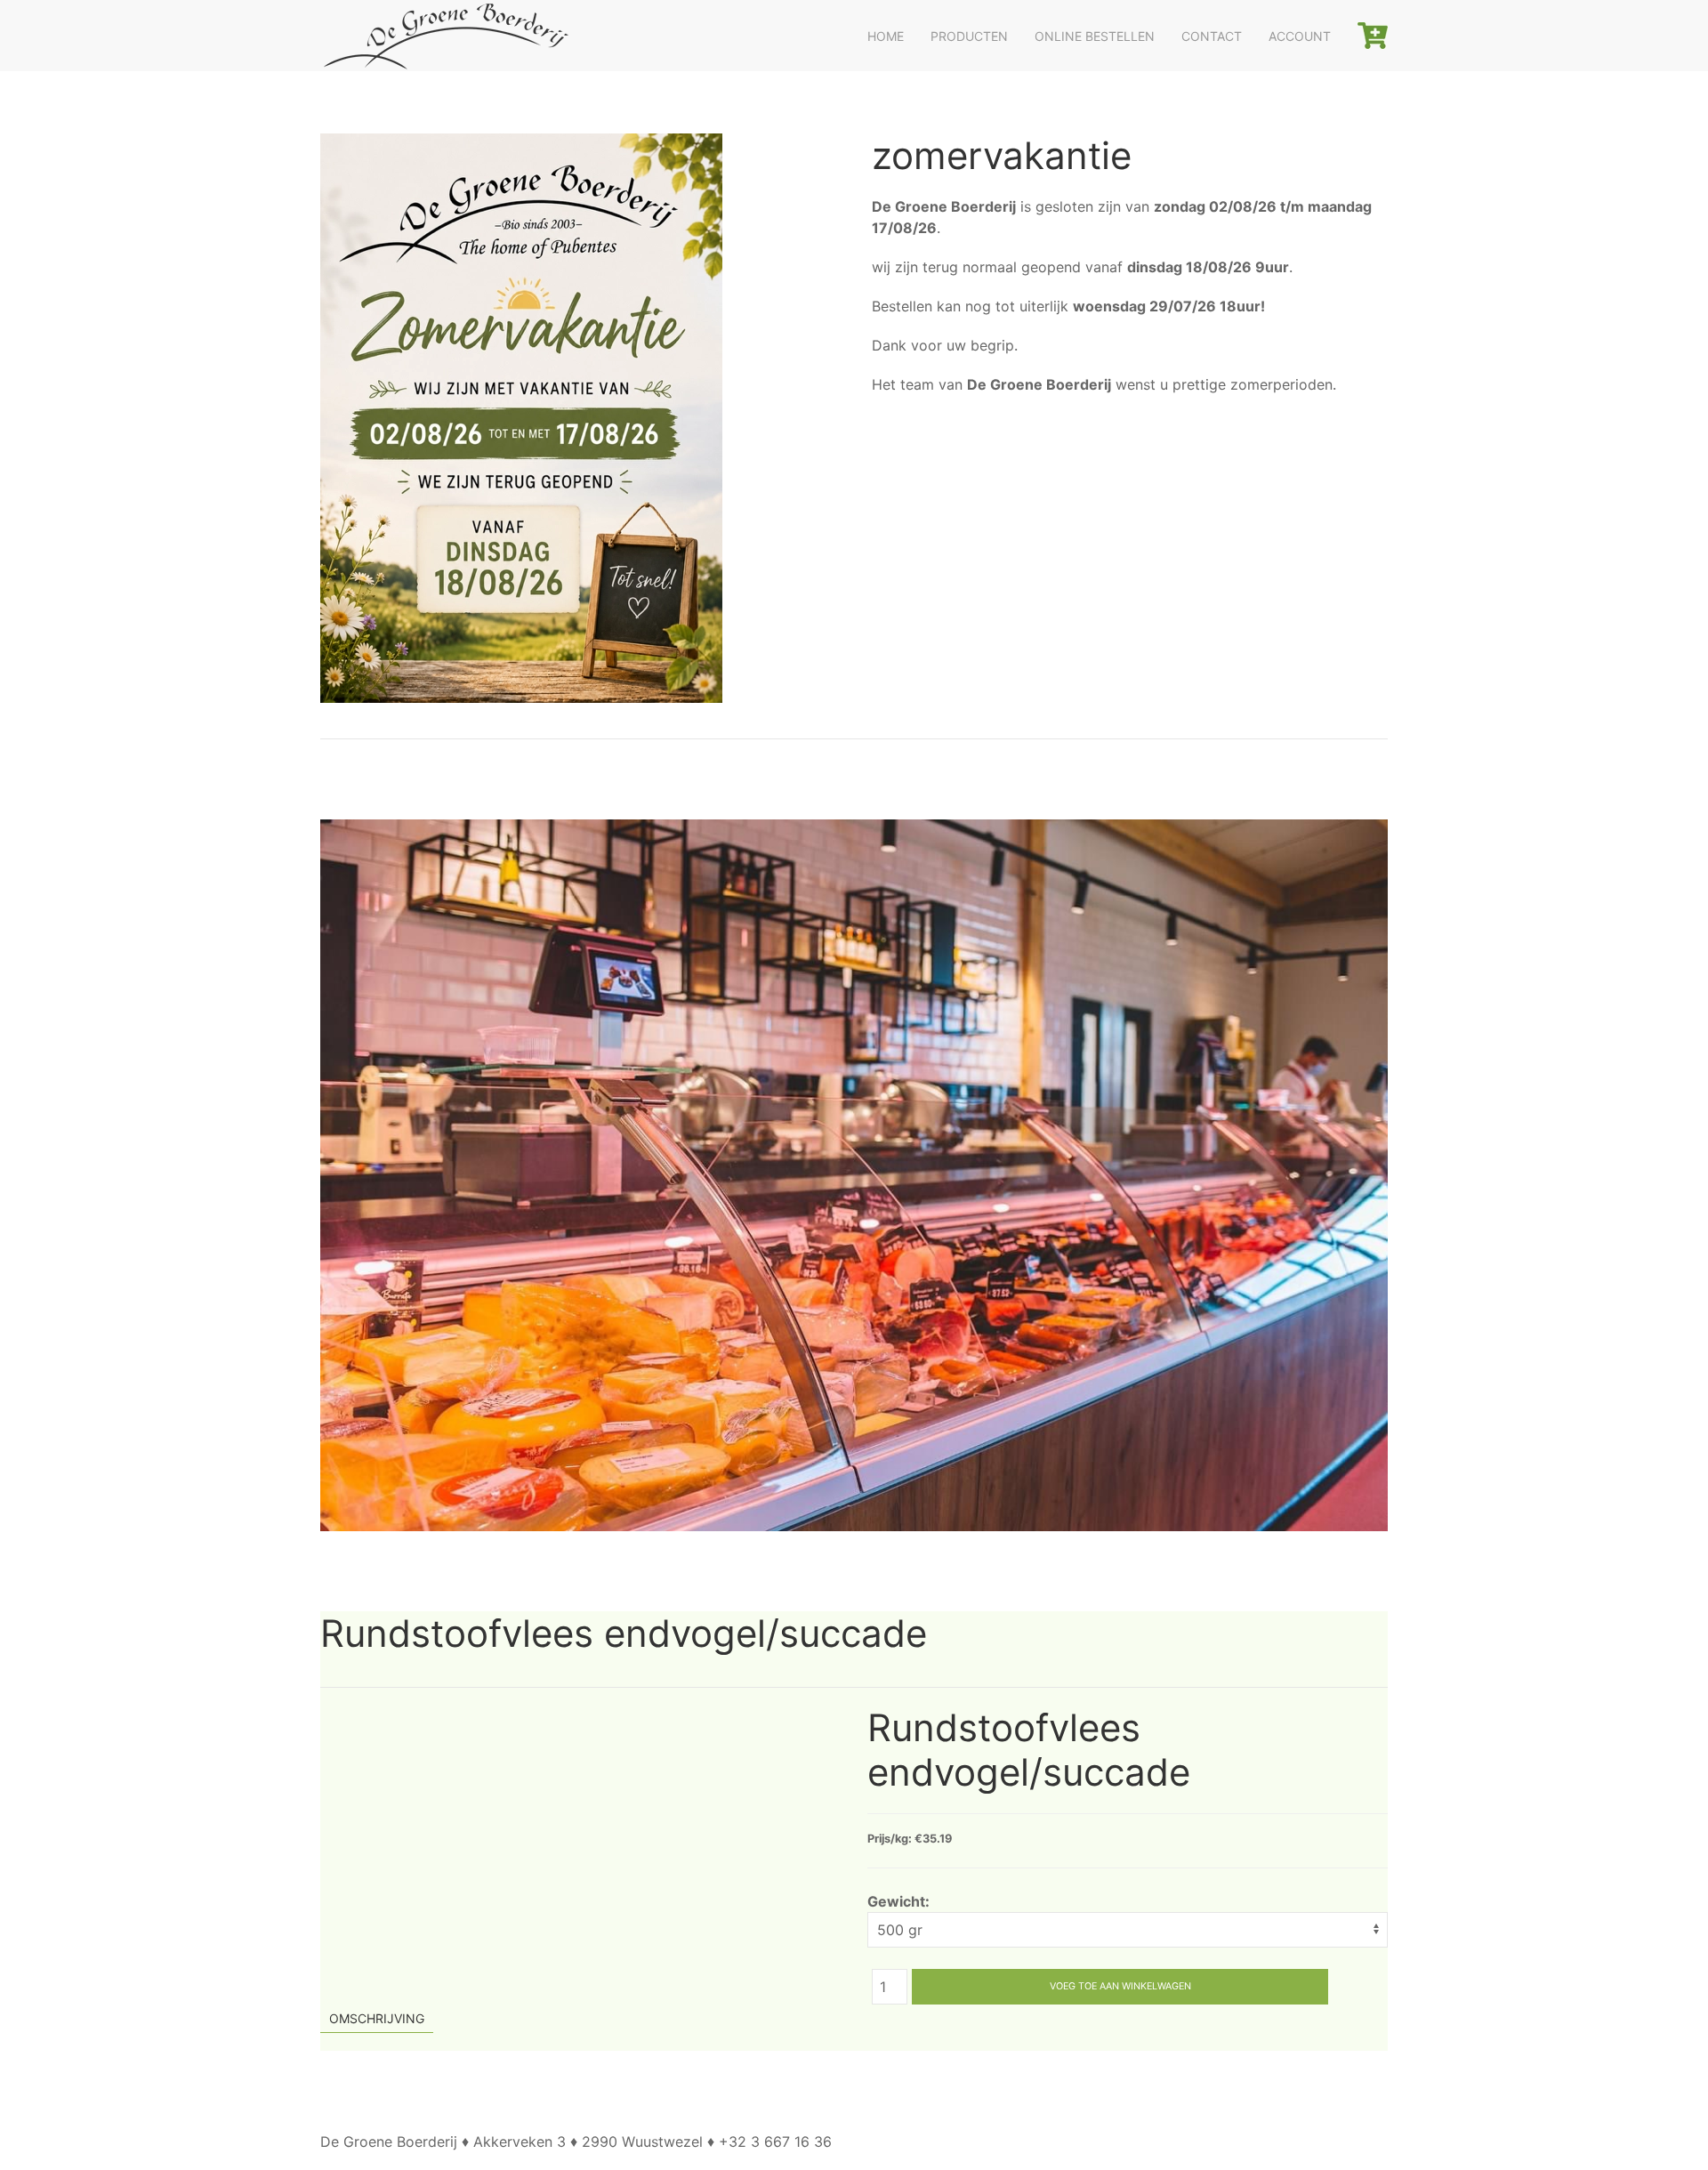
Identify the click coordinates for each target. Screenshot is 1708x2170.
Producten (969, 36)
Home (886, 36)
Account (1300, 36)
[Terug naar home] (445, 36)
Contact (1212, 36)
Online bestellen (1095, 36)
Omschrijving (377, 2018)
